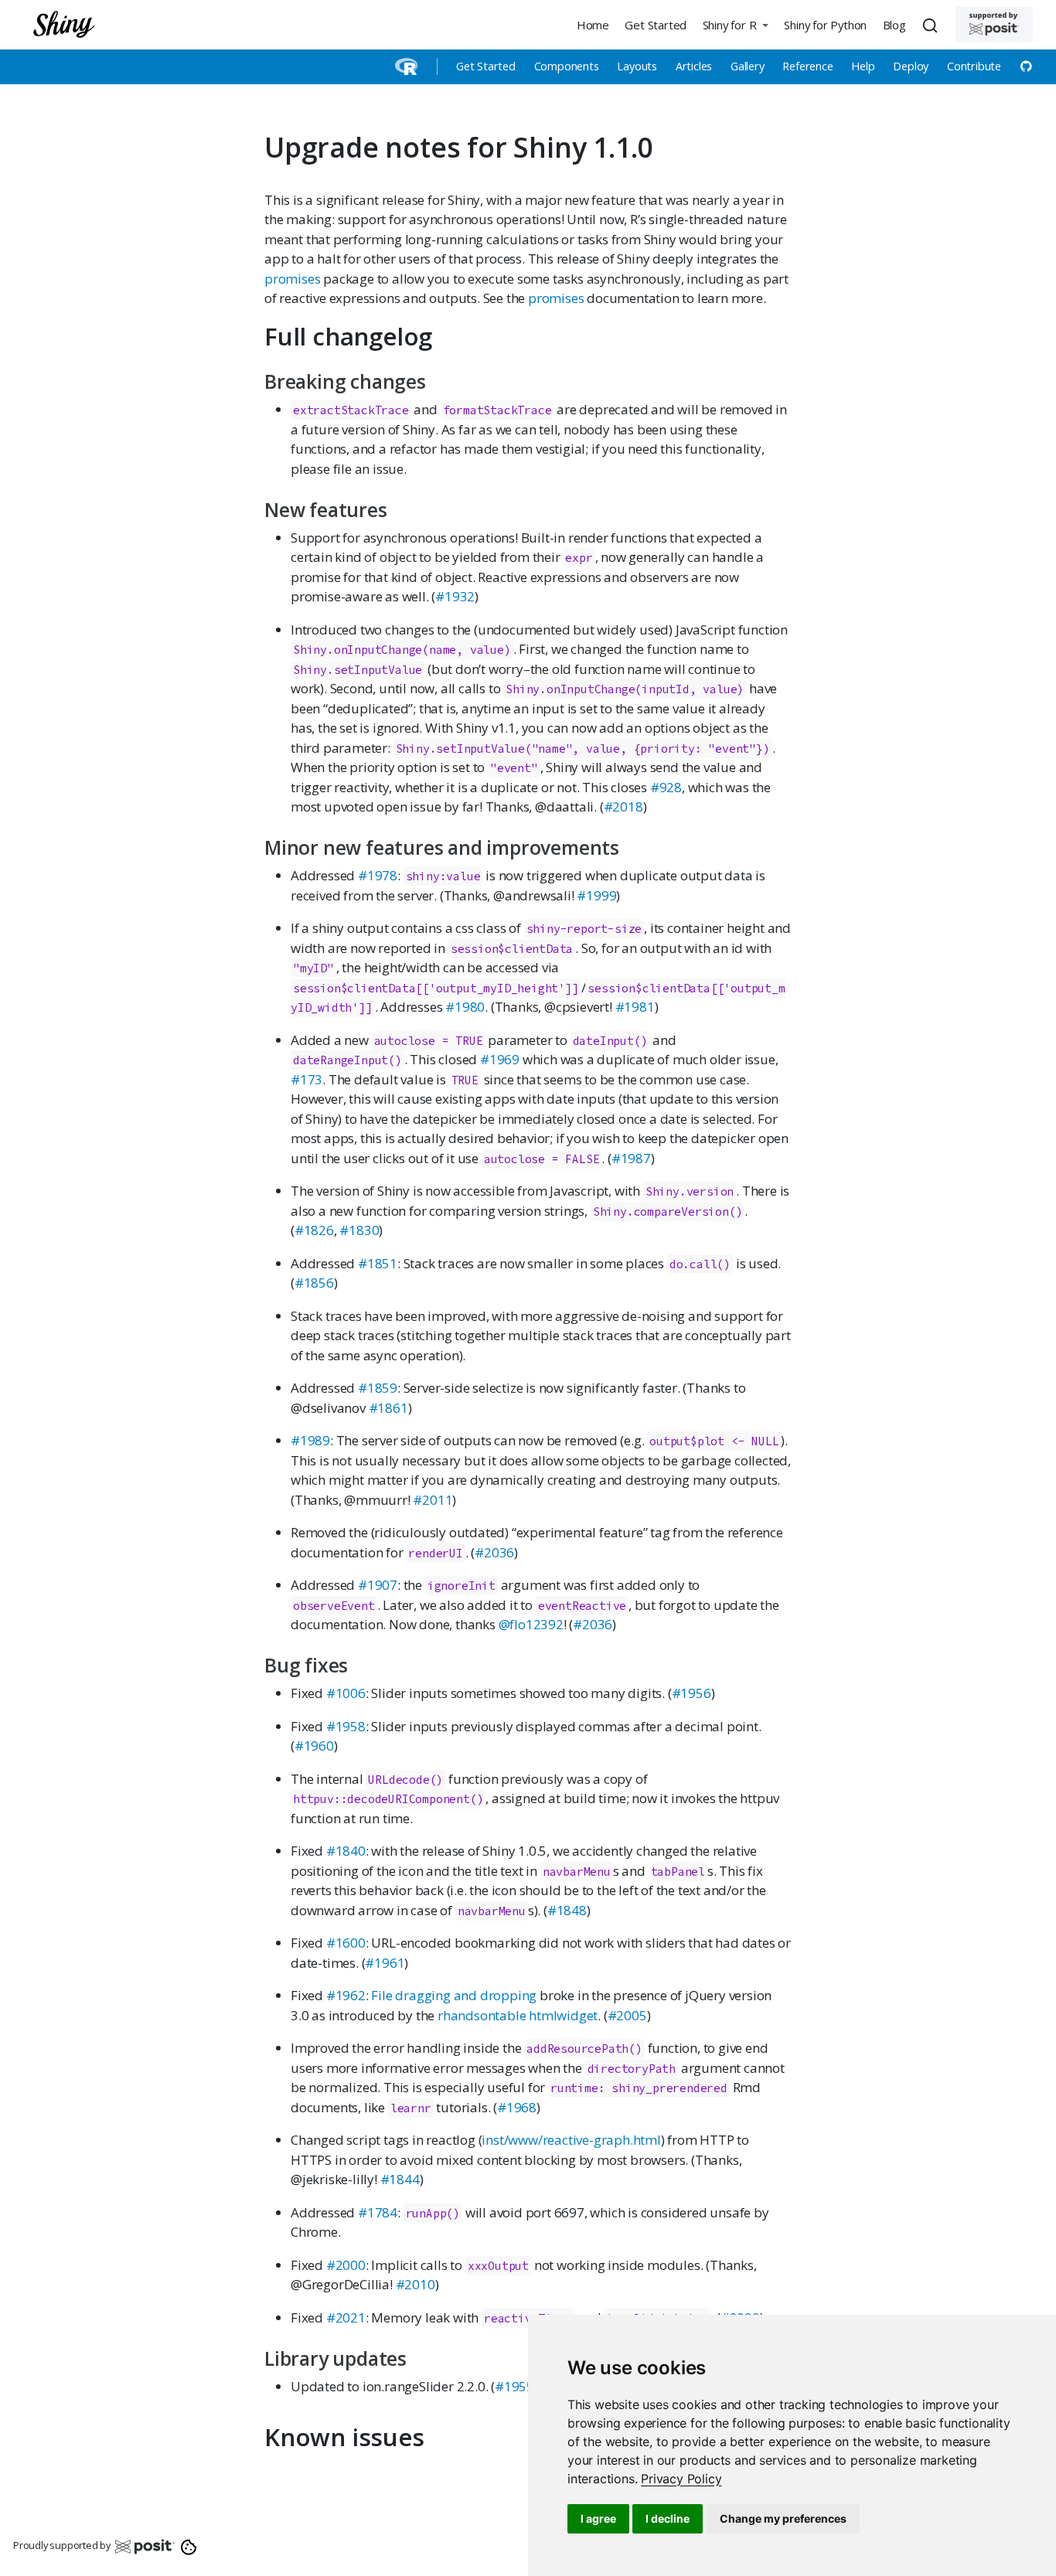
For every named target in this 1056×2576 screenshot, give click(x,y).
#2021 (346, 2317)
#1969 (500, 1059)
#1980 (465, 1007)
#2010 (416, 2284)
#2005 (627, 2015)
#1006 (346, 1693)
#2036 (494, 1552)
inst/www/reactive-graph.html (571, 2140)
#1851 (378, 1263)
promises (292, 279)
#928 (666, 787)
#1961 (385, 1963)
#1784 (378, 2212)
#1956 (692, 1693)
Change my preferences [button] (783, 2518)
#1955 (514, 2386)
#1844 (400, 2179)
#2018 (623, 806)
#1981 (635, 1007)
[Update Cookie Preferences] (189, 2546)
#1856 (314, 1283)
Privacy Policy (681, 2479)
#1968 (517, 2107)
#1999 (596, 895)
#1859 (378, 1388)
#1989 (310, 1440)
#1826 (314, 1230)
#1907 (378, 1585)
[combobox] (932, 25)
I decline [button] (668, 2518)
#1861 (388, 1408)
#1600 (346, 1943)
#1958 (346, 1726)
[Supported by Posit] (994, 24)
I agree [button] (598, 2518)
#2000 (346, 2265)
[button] (735, 24)
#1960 (314, 1746)
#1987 (631, 1158)
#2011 (433, 1500)
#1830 (359, 1230)
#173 (307, 1079)
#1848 (567, 1910)
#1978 (378, 875)
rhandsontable (482, 2015)
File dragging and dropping (454, 1995)
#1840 (346, 1851)
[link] (681, 2479)
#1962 (346, 1995)
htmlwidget (563, 2015)
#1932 (455, 596)
